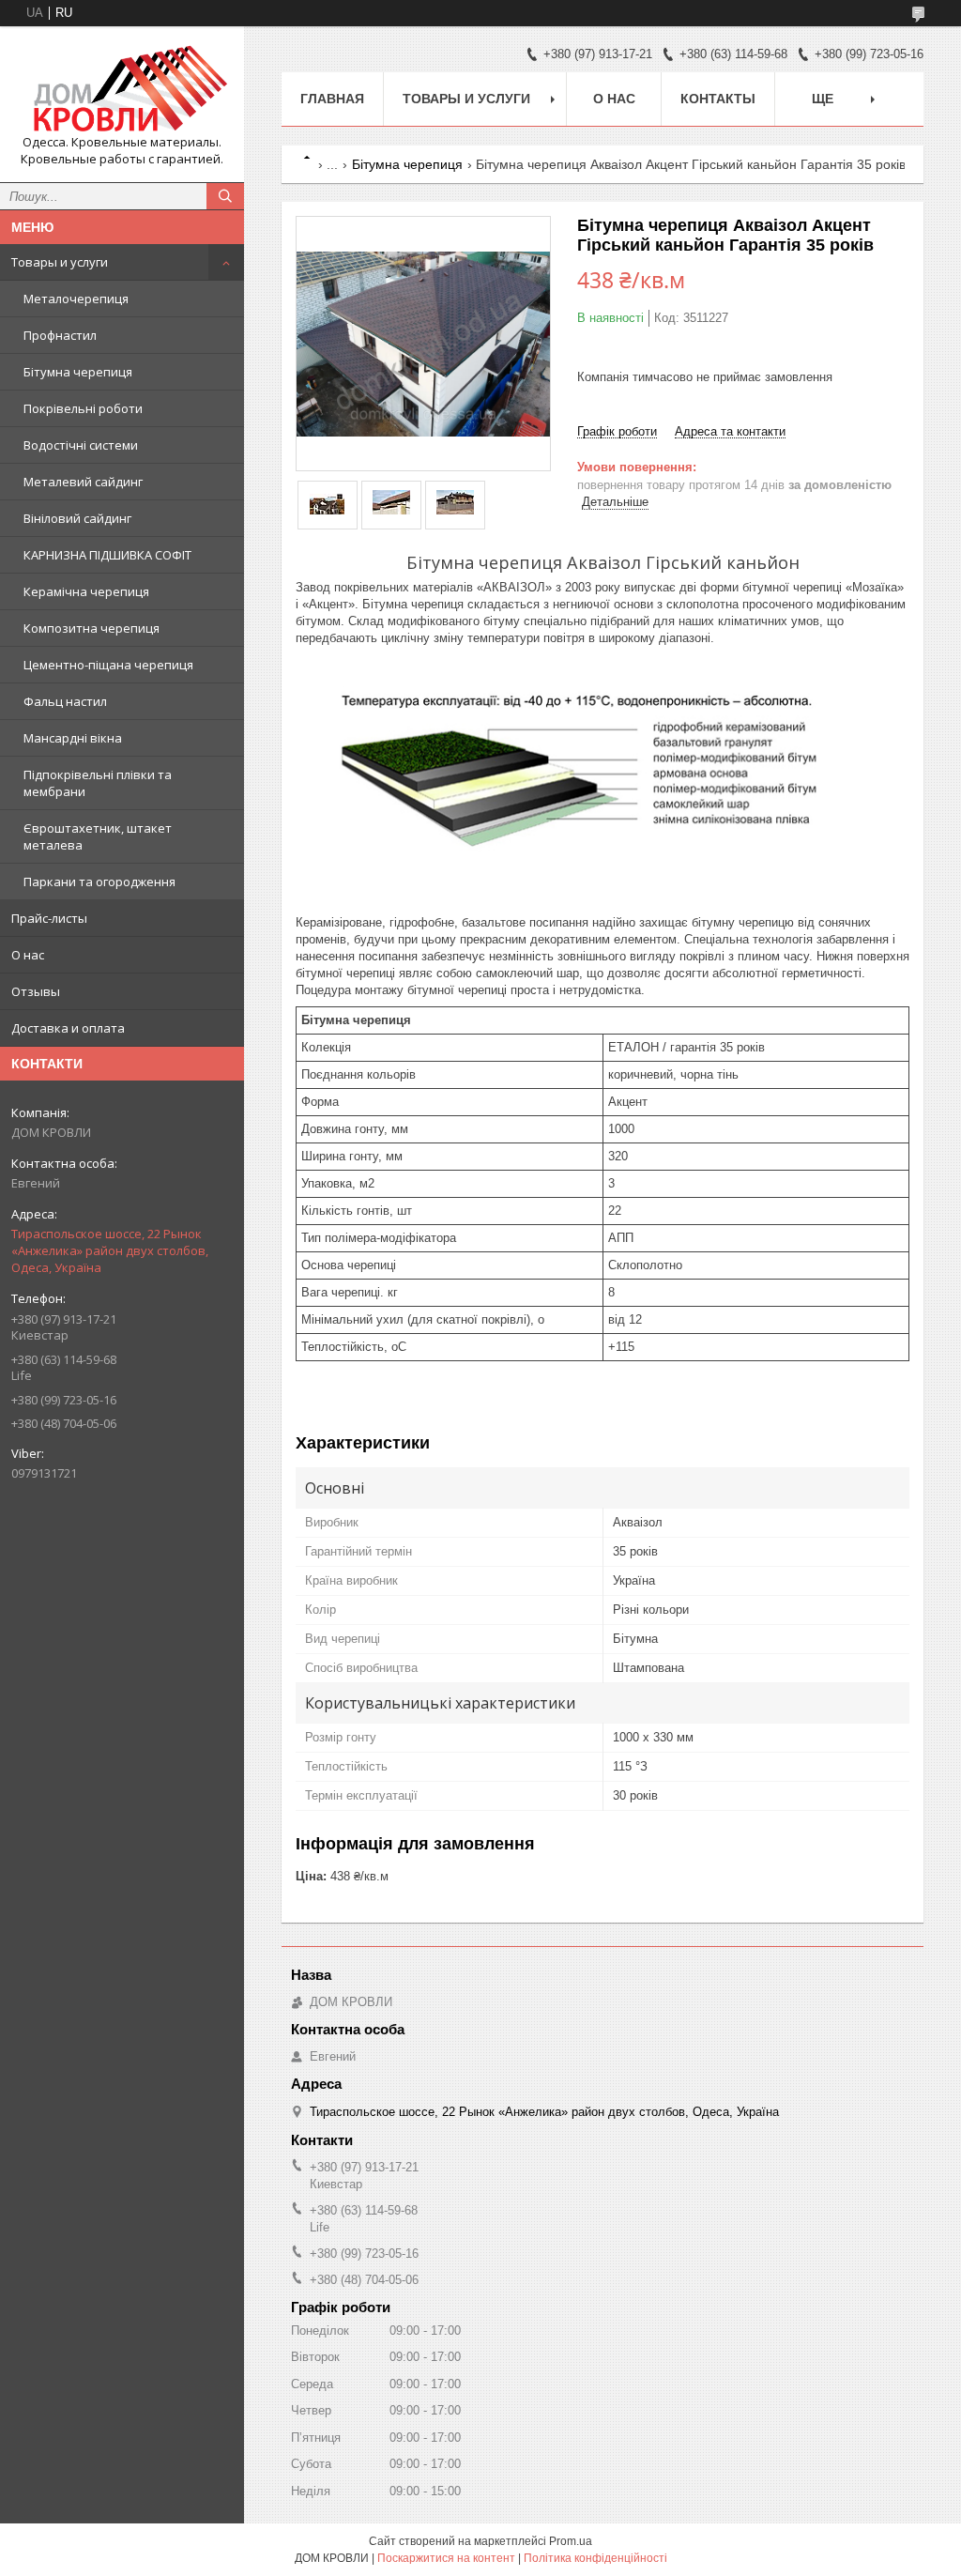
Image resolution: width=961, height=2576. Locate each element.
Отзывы (36, 991)
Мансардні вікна (73, 738)
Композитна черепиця (92, 628)
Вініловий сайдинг (77, 518)
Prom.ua (571, 2541)
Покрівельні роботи (83, 408)
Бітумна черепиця (78, 372)
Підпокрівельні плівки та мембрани (98, 783)
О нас (28, 955)
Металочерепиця (76, 299)
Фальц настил (65, 701)
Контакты (718, 99)
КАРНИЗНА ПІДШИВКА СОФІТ (107, 555)
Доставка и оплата (68, 1028)
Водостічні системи (81, 445)
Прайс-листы (49, 918)
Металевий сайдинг (83, 482)
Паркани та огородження (99, 882)
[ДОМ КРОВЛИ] (122, 87)
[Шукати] (225, 196)
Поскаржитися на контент (446, 2558)
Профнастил (60, 335)
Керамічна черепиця (86, 591)
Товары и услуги (60, 262)
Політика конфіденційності (595, 2558)
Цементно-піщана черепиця (108, 665)
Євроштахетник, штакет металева (98, 836)
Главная (332, 99)
